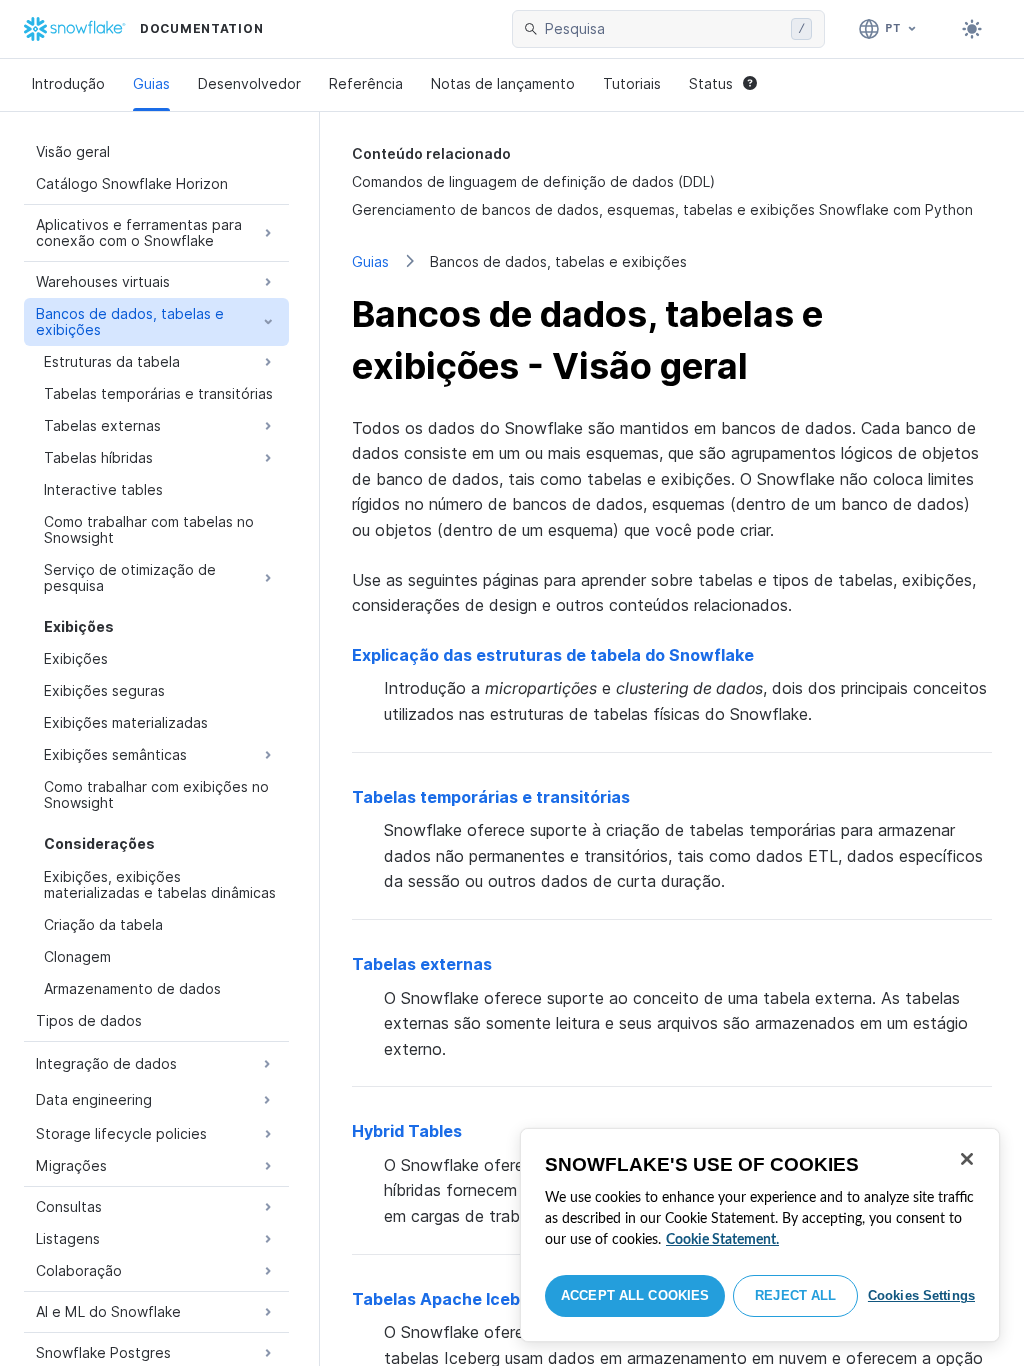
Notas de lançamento (503, 83)
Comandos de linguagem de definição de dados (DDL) (533, 181)
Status (711, 83)
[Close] (967, 1159)
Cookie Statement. (722, 1240)
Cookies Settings (921, 1295)
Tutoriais (632, 83)
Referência (366, 83)
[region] (760, 1235)
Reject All (795, 1295)
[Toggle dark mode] (972, 29)
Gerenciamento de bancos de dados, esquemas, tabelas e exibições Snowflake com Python (662, 209)
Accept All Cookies (635, 1295)
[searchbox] (664, 29)
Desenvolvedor (249, 83)
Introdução (68, 83)
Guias (151, 83)
